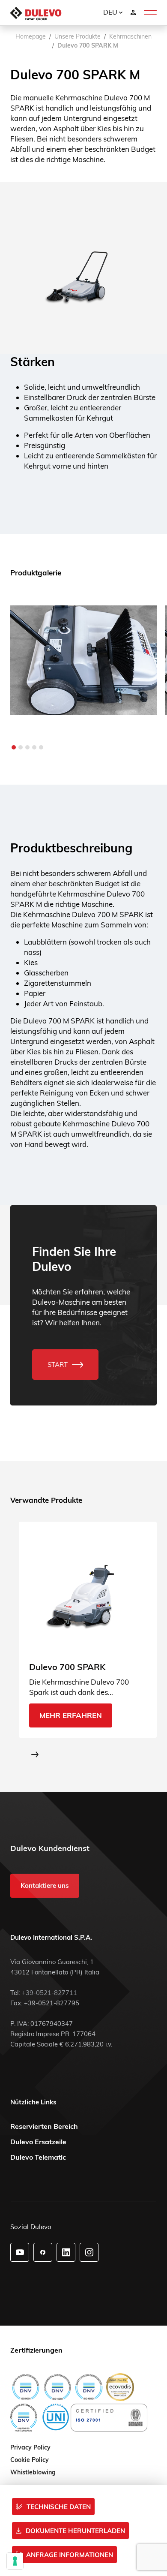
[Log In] (133, 12)
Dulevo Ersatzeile (38, 2142)
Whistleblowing (33, 2473)
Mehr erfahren (71, 1716)
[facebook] (43, 2252)
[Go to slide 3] (27, 747)
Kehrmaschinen (130, 36)
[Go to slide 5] (41, 747)
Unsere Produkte (78, 36)
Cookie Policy (30, 2460)
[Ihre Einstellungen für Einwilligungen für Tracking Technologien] (15, 2561)
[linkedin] (66, 2252)
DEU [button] (111, 12)
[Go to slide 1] (14, 747)
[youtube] (20, 2252)
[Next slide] (35, 1754)
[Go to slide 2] (21, 747)
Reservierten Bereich (44, 2126)
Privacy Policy (30, 2448)
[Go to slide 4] (34, 747)
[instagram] (89, 2252)
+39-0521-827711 (49, 1993)
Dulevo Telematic (38, 2157)
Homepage (31, 36)
